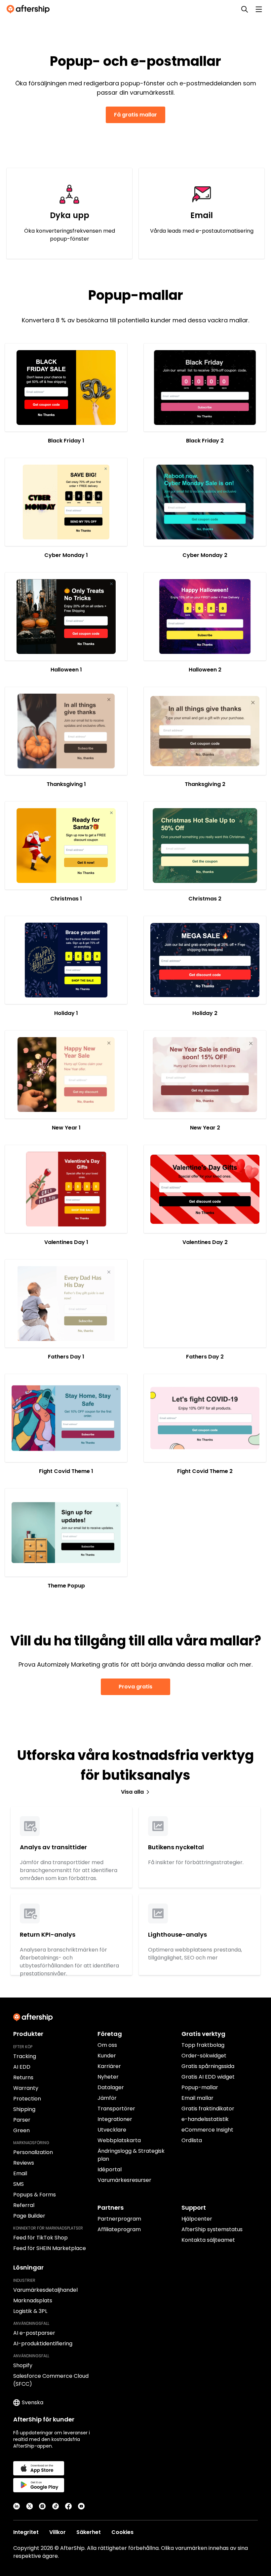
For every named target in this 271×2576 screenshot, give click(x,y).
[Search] (245, 9)
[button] (66, 388)
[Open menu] (259, 9)
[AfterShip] (30, 9)
